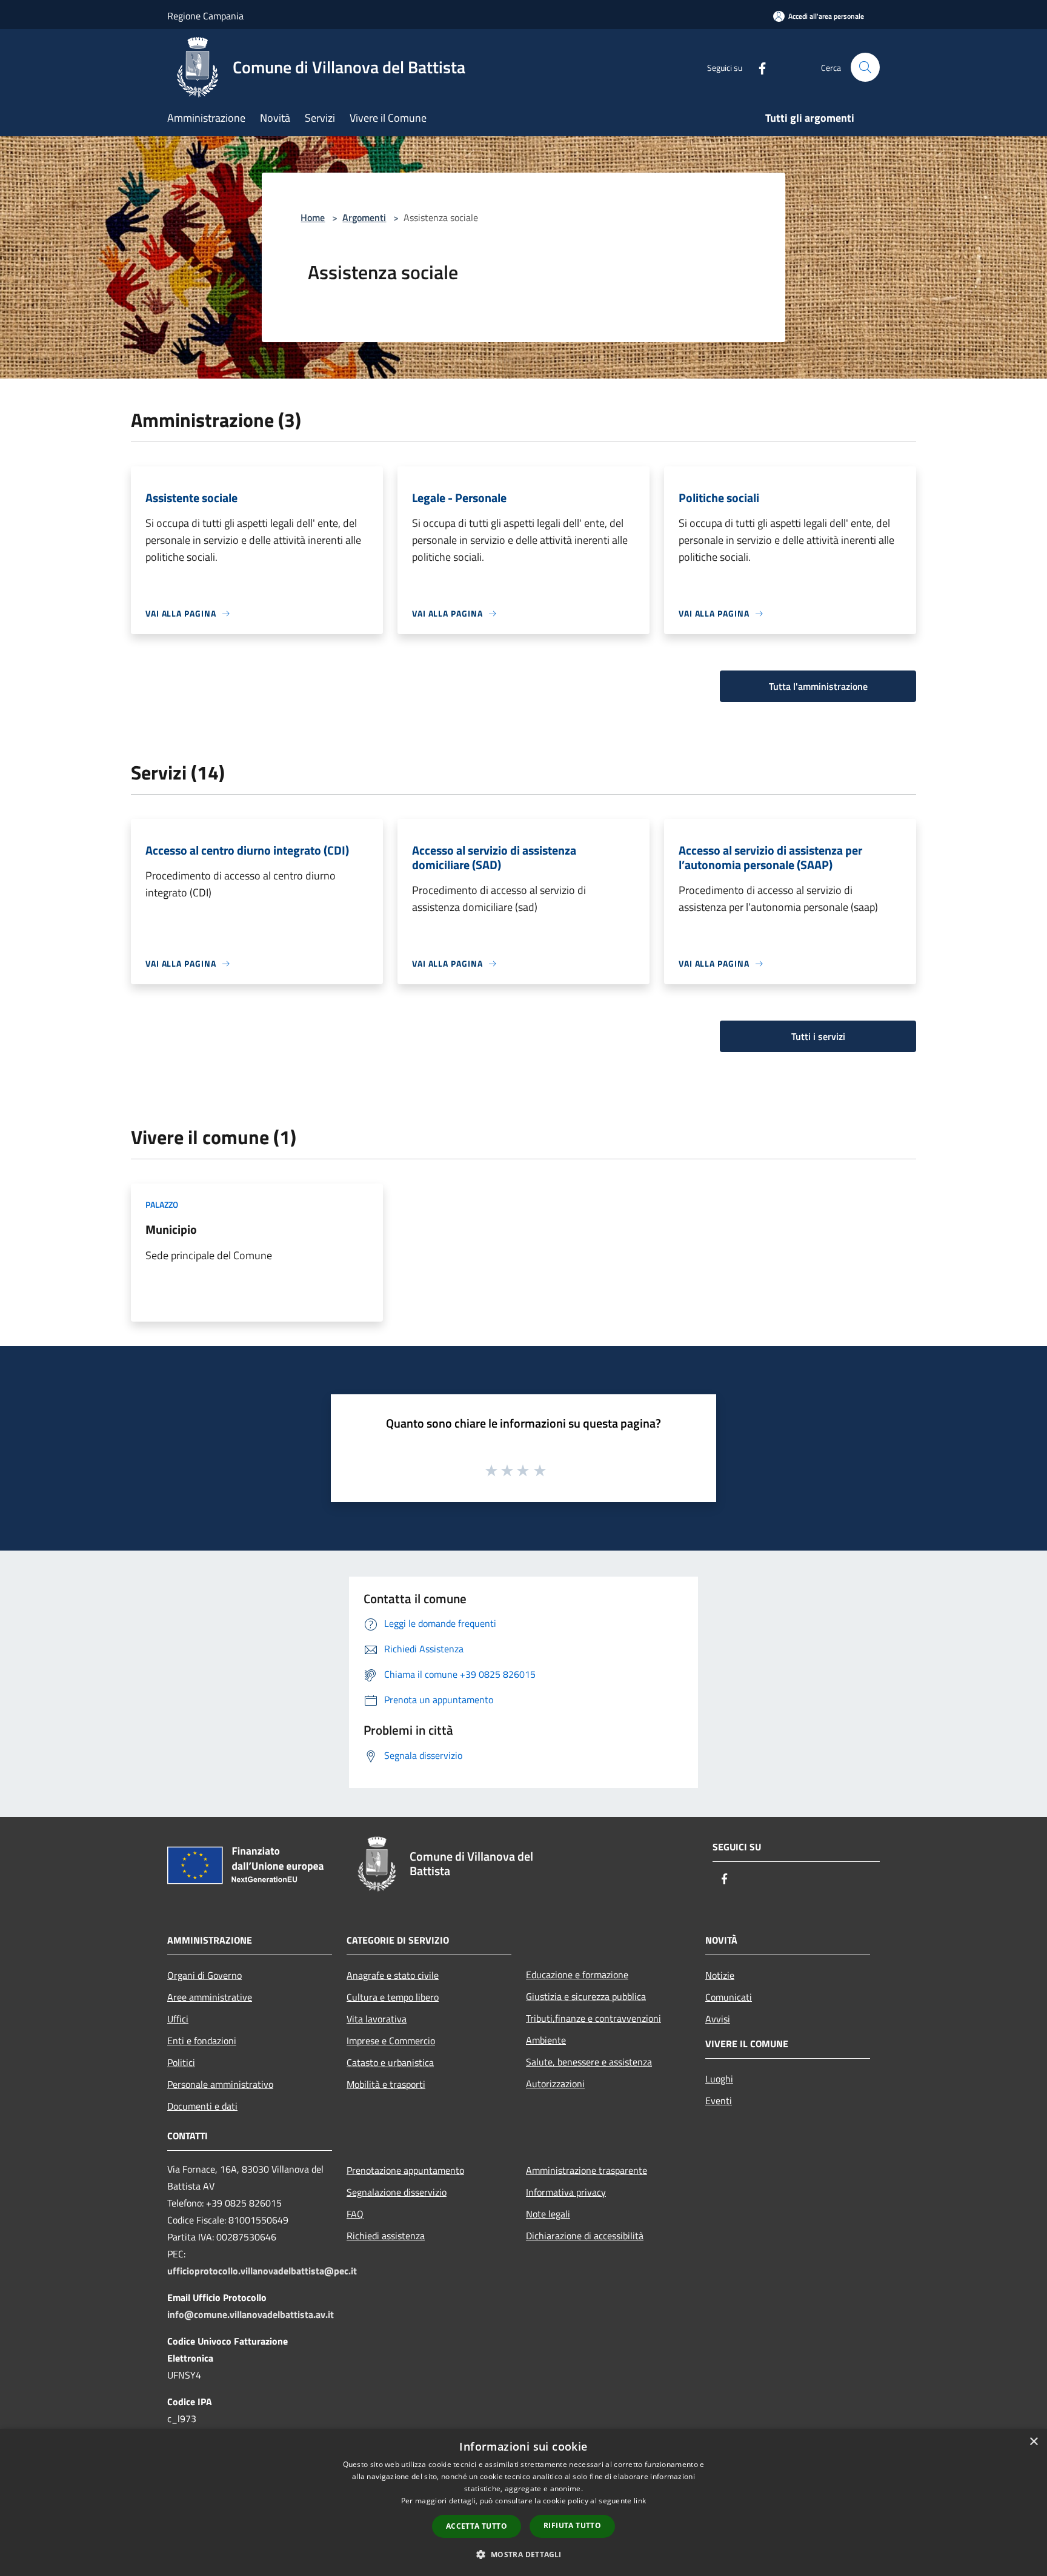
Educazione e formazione (577, 1975)
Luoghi (719, 2079)
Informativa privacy (566, 2192)
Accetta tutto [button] (477, 2526)
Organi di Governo (204, 1975)
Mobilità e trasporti (386, 2084)
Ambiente (546, 2040)
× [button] (1033, 2442)
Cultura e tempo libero (393, 1997)
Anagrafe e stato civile (393, 1975)
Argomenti (364, 217)
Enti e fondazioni (202, 2041)
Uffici (178, 2019)
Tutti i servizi (818, 1036)
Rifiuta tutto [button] (572, 2525)
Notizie (720, 1975)
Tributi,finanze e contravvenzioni (593, 2018)
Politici (181, 2062)
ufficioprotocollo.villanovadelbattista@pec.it (262, 2271)
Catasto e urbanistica (390, 2062)
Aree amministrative (210, 1997)
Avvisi (718, 2019)
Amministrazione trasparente (587, 2170)
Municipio (171, 1229)
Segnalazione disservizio (397, 2192)
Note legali (548, 2214)
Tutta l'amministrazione (818, 686)
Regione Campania (205, 16)
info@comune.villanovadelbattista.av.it (251, 2314)
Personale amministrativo (220, 2084)
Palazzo (162, 1204)
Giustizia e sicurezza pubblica (586, 1996)
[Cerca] (865, 67)
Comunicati (729, 1997)
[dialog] (523, 2502)
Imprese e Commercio (391, 2041)
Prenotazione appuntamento (405, 2170)
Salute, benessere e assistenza (589, 2062)
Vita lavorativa (377, 2019)
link (640, 2501)
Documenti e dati (202, 2106)
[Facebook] (757, 67)
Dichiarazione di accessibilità (585, 2236)
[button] (523, 2554)
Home (313, 217)
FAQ (355, 2214)
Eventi (719, 2101)
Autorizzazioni (555, 2084)
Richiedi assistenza (386, 2236)
